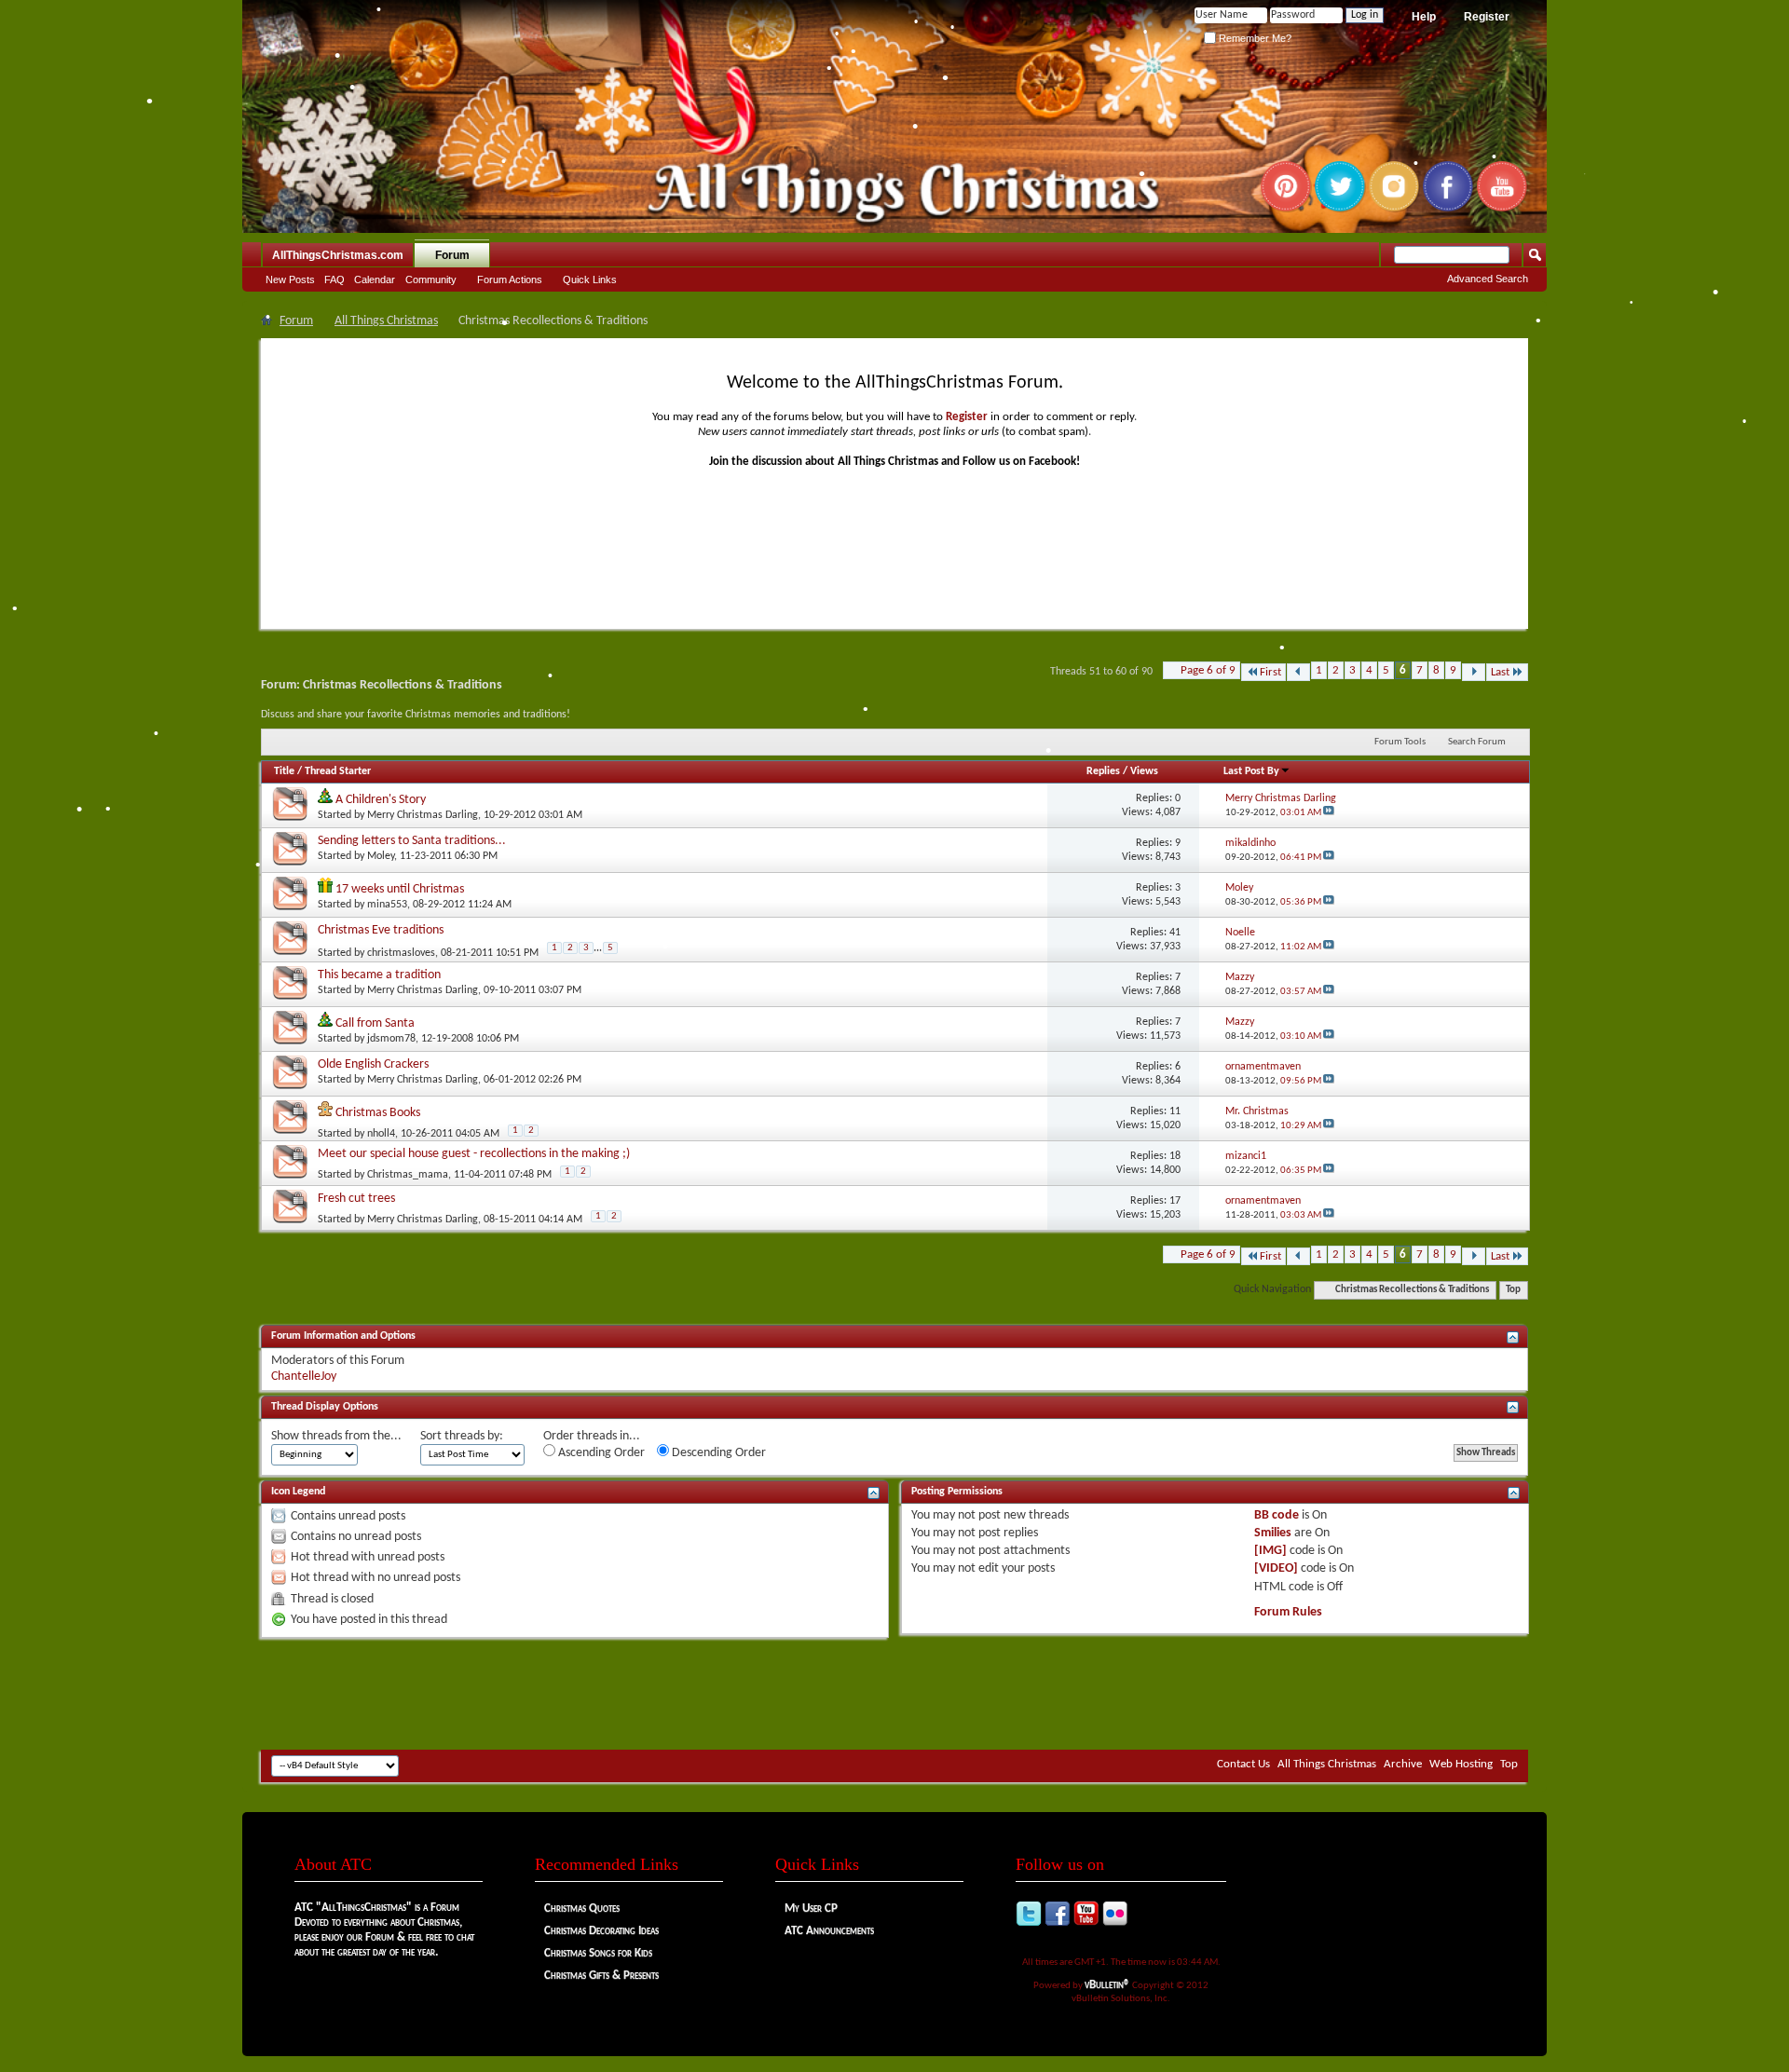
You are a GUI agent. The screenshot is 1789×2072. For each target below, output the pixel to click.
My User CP (811, 1908)
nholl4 (381, 1134)
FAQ (335, 279)
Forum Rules (1288, 1612)
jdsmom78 (391, 1039)
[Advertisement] (894, 1694)
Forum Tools (1400, 742)
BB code (1277, 1515)
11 (1175, 1111)
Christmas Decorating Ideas (601, 1931)
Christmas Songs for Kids (598, 1953)
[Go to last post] (1329, 813)
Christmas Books (378, 1113)
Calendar (375, 279)
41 (1175, 933)
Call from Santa (375, 1023)
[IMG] (1270, 1551)
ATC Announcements (829, 1931)
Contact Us (1243, 1764)
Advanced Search (1488, 279)
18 (1175, 1156)
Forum (452, 255)
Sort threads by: (462, 1436)
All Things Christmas (386, 321)
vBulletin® (1107, 1985)
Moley (381, 856)
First (1270, 672)
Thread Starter (338, 771)
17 (1175, 1201)
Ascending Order (600, 1453)
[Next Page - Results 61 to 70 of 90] (1474, 672)
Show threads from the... (336, 1436)
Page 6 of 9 (1208, 670)
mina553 (387, 905)
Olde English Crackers (373, 1064)
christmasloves (401, 952)
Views (1144, 771)
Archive (1403, 1764)
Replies (1103, 771)
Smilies (1273, 1533)
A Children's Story (381, 800)
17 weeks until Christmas (400, 889)
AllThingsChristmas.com (338, 255)
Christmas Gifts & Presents (601, 1976)
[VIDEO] (1276, 1568)
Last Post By (1251, 771)
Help (1424, 17)
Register (1487, 17)
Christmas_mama (408, 1175)
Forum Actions (510, 279)
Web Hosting (1461, 1764)
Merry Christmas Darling (423, 815)
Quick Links (590, 279)
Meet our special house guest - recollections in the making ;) (474, 1154)
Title (284, 771)
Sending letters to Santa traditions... (412, 841)
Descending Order (717, 1453)
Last (1500, 672)
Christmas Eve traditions (381, 930)
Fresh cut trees (356, 1199)
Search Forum (1477, 742)
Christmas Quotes (582, 1908)
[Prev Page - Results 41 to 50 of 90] (1298, 672)
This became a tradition (379, 975)
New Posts (290, 279)
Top (1513, 1290)
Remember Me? (1254, 38)
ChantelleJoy (304, 1377)
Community (431, 279)
